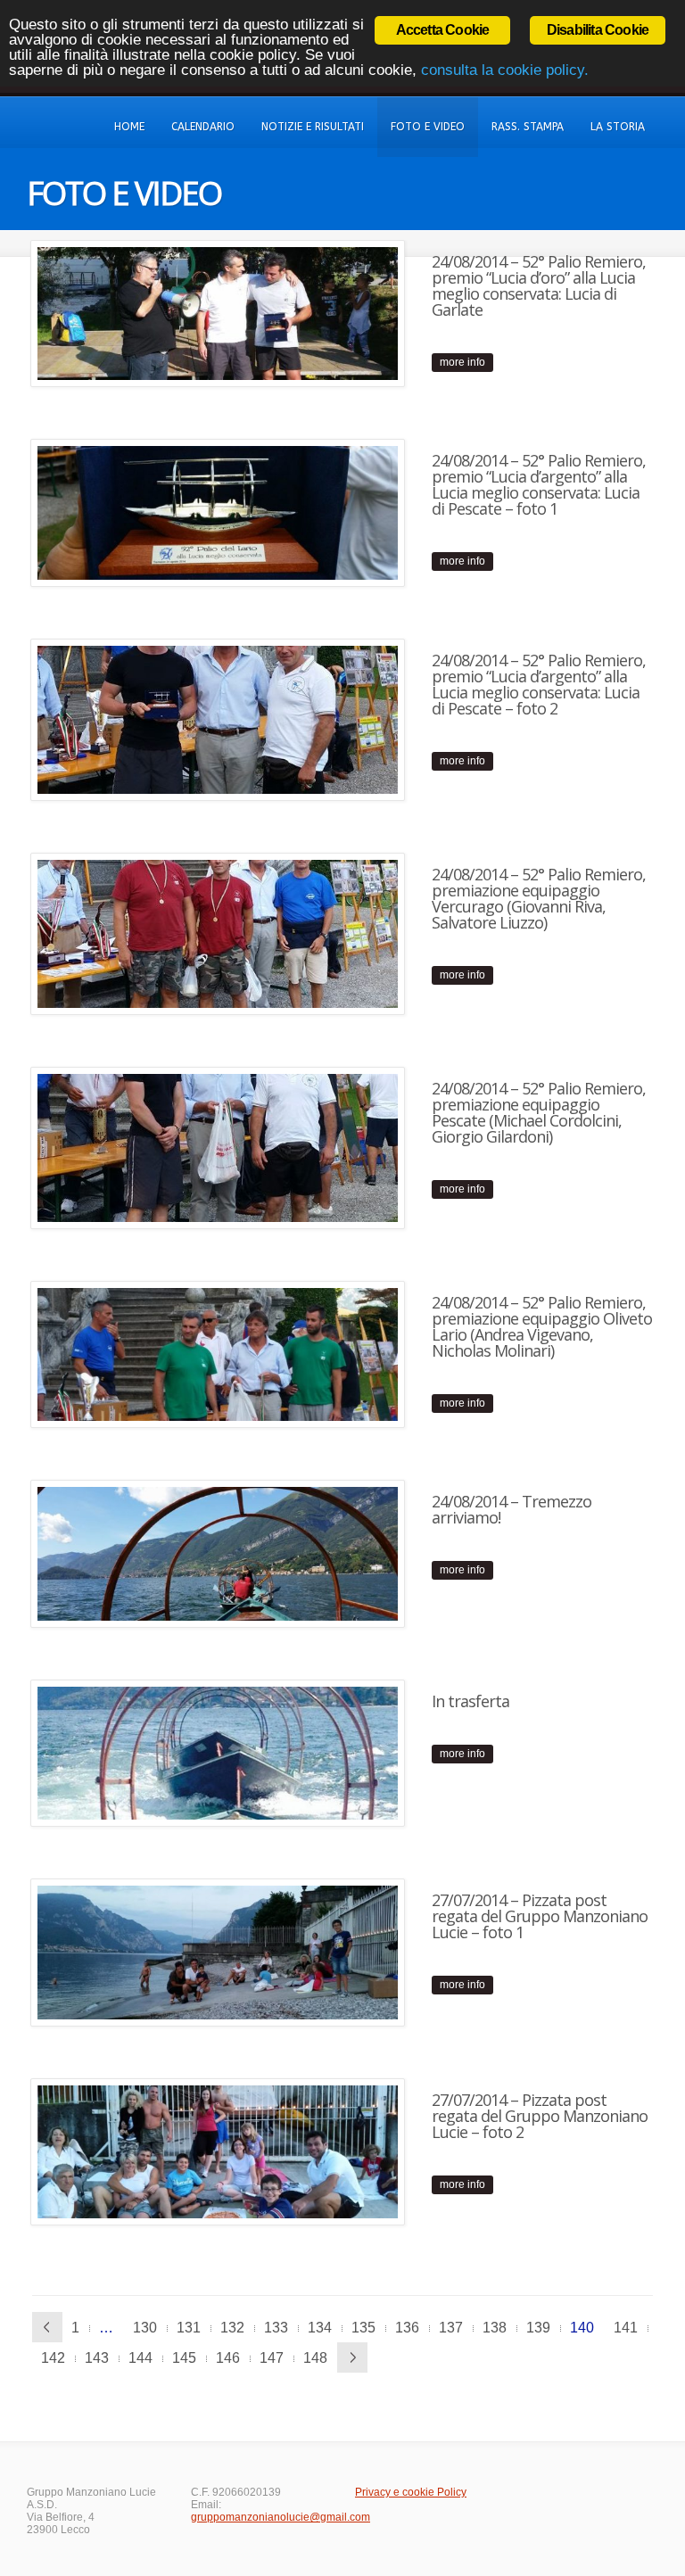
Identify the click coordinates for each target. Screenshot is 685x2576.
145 (184, 2358)
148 (315, 2358)
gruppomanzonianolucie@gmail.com (281, 2517)
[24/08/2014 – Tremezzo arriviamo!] (218, 1553)
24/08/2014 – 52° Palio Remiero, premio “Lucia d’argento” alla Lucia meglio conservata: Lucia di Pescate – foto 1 (539, 484)
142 (53, 2358)
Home (129, 127)
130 (145, 2328)
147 (272, 2358)
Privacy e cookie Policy (411, 2492)
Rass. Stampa (528, 127)
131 (189, 2328)
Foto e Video (428, 127)
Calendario (203, 127)
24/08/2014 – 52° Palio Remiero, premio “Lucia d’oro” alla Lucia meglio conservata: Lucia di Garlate (539, 285)
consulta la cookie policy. (505, 70)
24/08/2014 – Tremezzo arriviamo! (512, 1509)
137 (451, 2328)
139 (538, 2328)
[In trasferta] (218, 1753)
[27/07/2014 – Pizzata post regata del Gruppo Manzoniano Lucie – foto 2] (218, 2152)
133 (276, 2328)
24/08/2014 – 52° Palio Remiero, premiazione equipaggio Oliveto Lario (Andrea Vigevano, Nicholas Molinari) (542, 1326)
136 (407, 2328)
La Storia (618, 127)
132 (232, 2328)
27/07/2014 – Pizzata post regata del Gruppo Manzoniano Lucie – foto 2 (540, 2116)
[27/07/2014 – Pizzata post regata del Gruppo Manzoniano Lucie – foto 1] (218, 1952)
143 (97, 2358)
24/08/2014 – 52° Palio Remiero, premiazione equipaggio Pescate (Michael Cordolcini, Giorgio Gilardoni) (539, 1112)
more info (462, 362)
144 (140, 2358)
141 (626, 2328)
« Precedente (47, 2327)
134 (320, 2328)
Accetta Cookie (443, 30)
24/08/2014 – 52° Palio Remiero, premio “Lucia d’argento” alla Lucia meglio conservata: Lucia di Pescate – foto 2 (539, 684)
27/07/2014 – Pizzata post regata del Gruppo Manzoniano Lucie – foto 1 (540, 1916)
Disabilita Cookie (598, 30)
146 (228, 2358)
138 (495, 2328)
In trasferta (470, 1701)
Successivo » (352, 2357)
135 (363, 2328)
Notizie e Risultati (313, 127)
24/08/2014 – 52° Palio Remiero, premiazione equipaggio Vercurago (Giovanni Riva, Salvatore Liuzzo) (539, 898)
